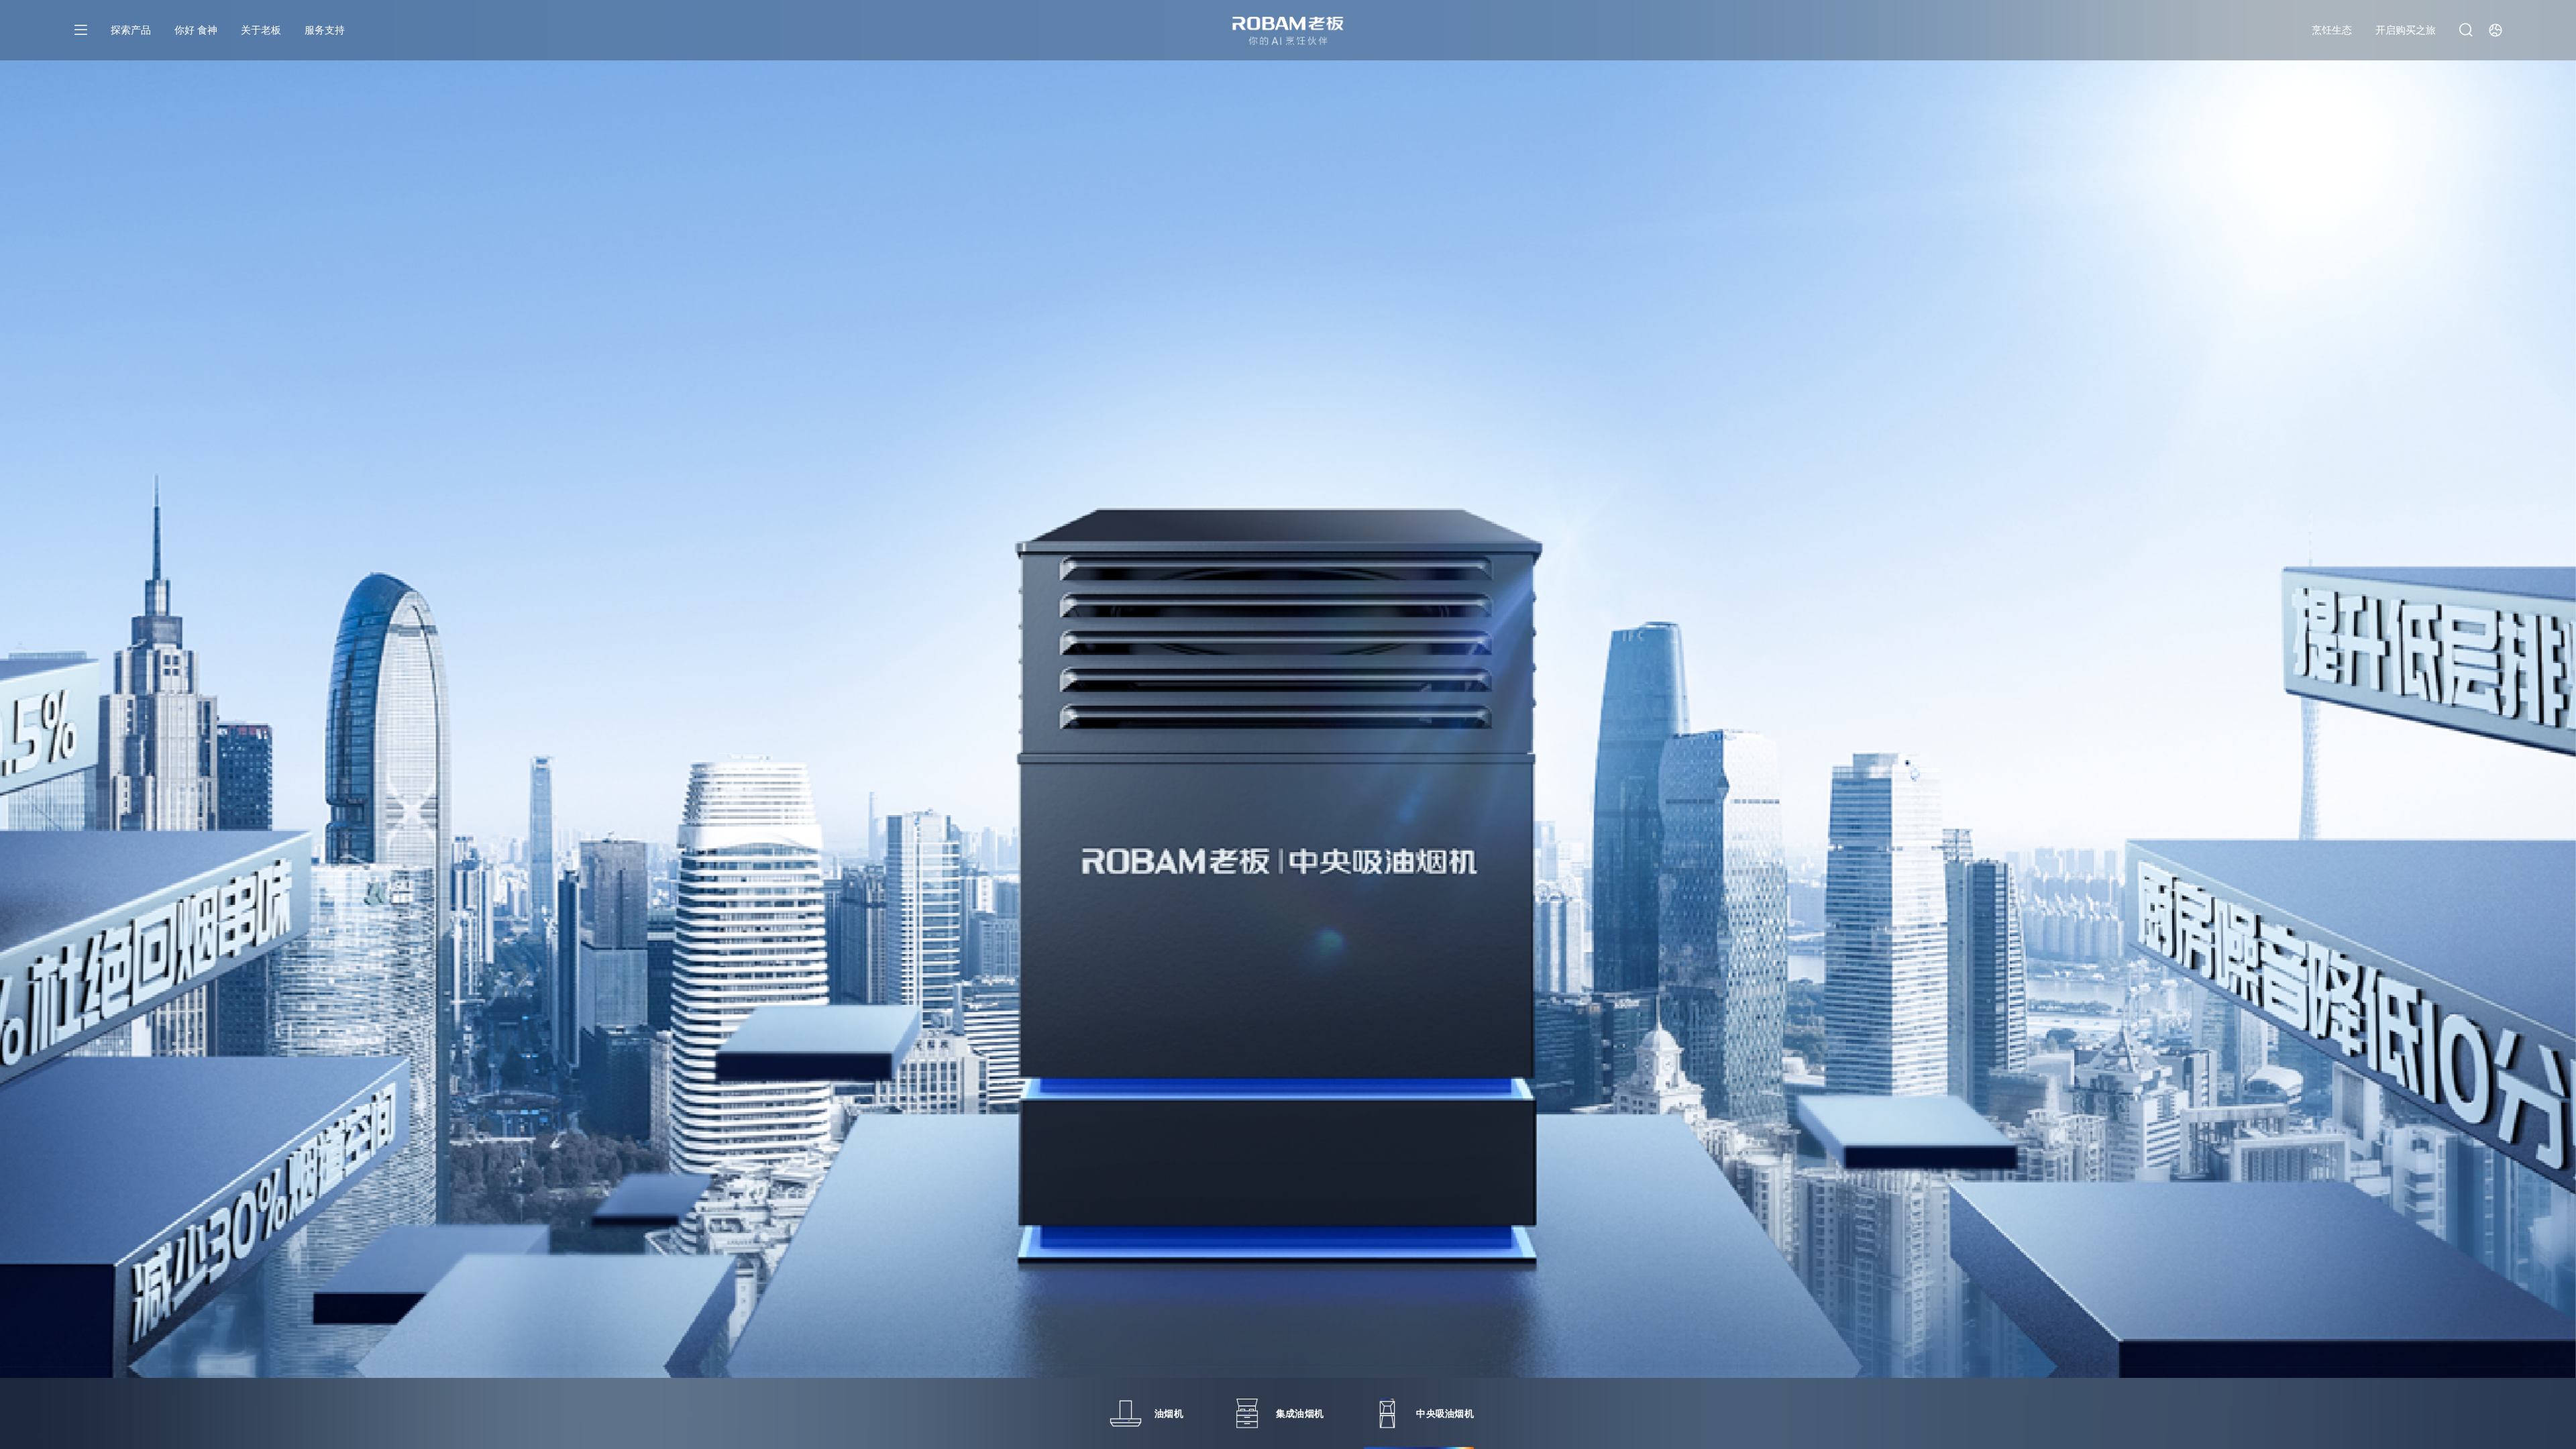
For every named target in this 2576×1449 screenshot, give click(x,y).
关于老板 (261, 30)
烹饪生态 (2332, 30)
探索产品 (131, 30)
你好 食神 (196, 30)
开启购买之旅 (2406, 30)
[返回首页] (1288, 31)
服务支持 (325, 30)
